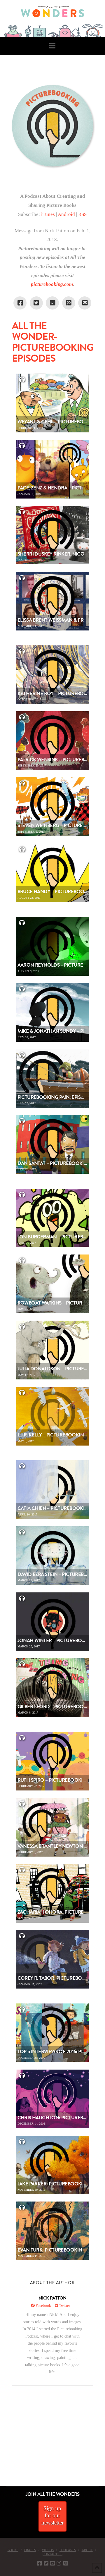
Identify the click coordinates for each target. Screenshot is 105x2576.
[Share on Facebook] (20, 303)
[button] (52, 46)
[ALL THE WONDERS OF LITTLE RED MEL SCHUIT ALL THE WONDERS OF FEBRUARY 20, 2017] (2, 2453)
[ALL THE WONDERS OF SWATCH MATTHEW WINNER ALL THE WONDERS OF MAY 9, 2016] (6, 2453)
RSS (82, 214)
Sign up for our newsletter (52, 2515)
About (87, 2550)
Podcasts (68, 2550)
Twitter (64, 2306)
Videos (48, 2550)
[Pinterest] (66, 2563)
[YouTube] (52, 2563)
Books (13, 2550)
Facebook (43, 2306)
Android (67, 214)
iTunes (48, 214)
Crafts (30, 2550)
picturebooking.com (52, 284)
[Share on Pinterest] (69, 303)
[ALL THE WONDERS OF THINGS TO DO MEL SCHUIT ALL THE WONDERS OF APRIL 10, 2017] (1, 2453)
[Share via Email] (85, 303)
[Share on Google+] (52, 303)
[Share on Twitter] (36, 303)
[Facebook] (39, 2563)
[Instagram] (59, 2563)
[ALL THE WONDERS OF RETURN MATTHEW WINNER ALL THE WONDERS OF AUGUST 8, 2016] (6, 2453)
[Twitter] (46, 2563)
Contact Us (52, 2554)
